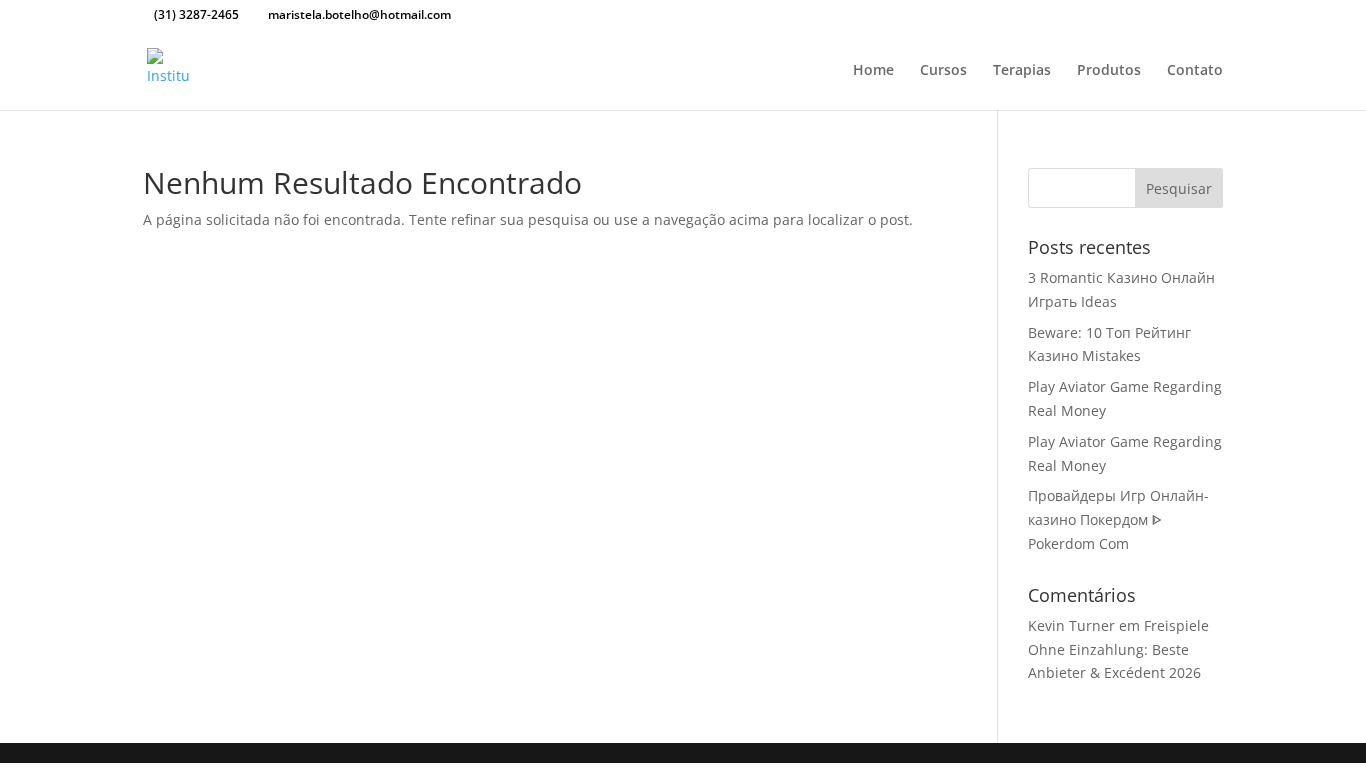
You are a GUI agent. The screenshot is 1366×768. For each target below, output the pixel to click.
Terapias (1022, 71)
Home (873, 71)
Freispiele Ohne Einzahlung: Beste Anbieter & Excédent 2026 (1118, 649)
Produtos (1109, 71)
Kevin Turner (1071, 625)
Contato (1195, 71)
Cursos (943, 71)
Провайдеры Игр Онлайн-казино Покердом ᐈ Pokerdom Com (1118, 519)
